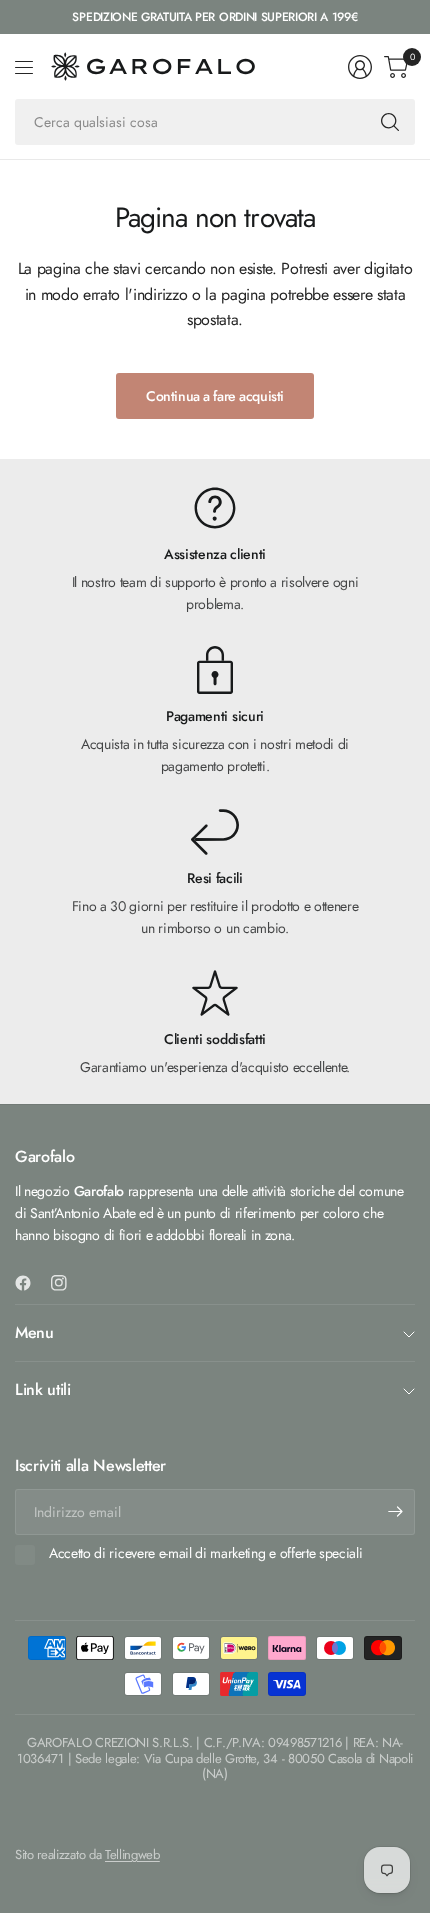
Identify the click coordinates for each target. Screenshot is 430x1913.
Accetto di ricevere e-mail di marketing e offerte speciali (205, 1554)
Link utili (43, 1389)
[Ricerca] (390, 122)
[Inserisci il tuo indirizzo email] (395, 1512)
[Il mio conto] (360, 67)
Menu (34, 1332)
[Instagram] (67, 1283)
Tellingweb (132, 1854)
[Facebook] (31, 1283)
